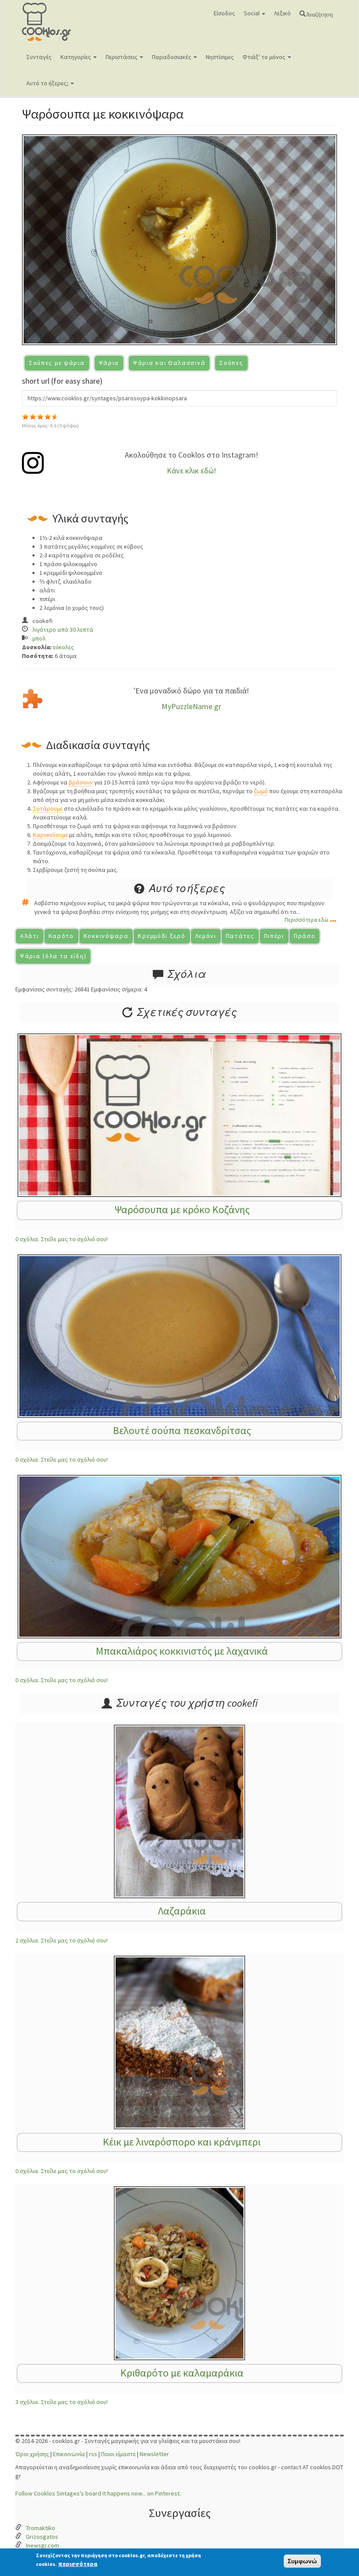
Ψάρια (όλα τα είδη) (53, 956)
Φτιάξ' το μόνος (265, 57)
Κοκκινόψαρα (106, 936)
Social (252, 13)
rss (93, 2454)
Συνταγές (39, 57)
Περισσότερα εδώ (306, 920)
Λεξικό (282, 13)
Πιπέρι (274, 936)
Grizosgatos (42, 2537)
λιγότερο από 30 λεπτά (63, 630)
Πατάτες (240, 936)
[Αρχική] (60, 22)
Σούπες (231, 363)
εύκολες (63, 647)
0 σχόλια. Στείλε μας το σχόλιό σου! (62, 1239)
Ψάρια (109, 363)
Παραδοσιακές (172, 57)
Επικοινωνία (69, 2454)
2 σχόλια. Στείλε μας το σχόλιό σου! (62, 1940)
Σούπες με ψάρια (57, 363)
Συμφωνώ (302, 2561)
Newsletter (154, 2454)
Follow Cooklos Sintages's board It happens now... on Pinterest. (98, 2493)
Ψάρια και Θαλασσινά (169, 363)
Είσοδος (224, 13)
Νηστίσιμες (220, 57)
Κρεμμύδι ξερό (162, 936)
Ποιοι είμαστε (118, 2454)
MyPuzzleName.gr (191, 706)
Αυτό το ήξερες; (48, 83)
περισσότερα (78, 2564)
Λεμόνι (206, 936)
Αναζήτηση (319, 14)
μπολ (39, 638)
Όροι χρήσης (32, 2454)
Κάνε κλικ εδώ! (192, 471)
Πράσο (305, 936)
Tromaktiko (40, 2528)
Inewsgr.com (42, 2545)
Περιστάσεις (122, 57)
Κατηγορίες (76, 57)
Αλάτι (30, 936)
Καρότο (61, 936)
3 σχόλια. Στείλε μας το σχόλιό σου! (62, 2402)
